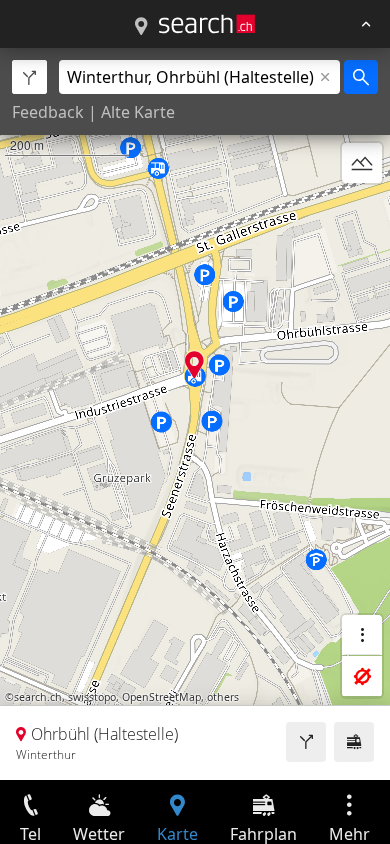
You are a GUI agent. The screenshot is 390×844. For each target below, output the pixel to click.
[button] (194, 364)
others (223, 697)
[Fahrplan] (354, 742)
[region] (195, 414)
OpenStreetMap (161, 697)
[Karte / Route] (141, 27)
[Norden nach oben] (362, 211)
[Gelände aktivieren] (362, 163)
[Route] (306, 742)
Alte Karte (138, 112)
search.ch (38, 697)
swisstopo (92, 697)
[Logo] (207, 24)
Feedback (48, 112)
